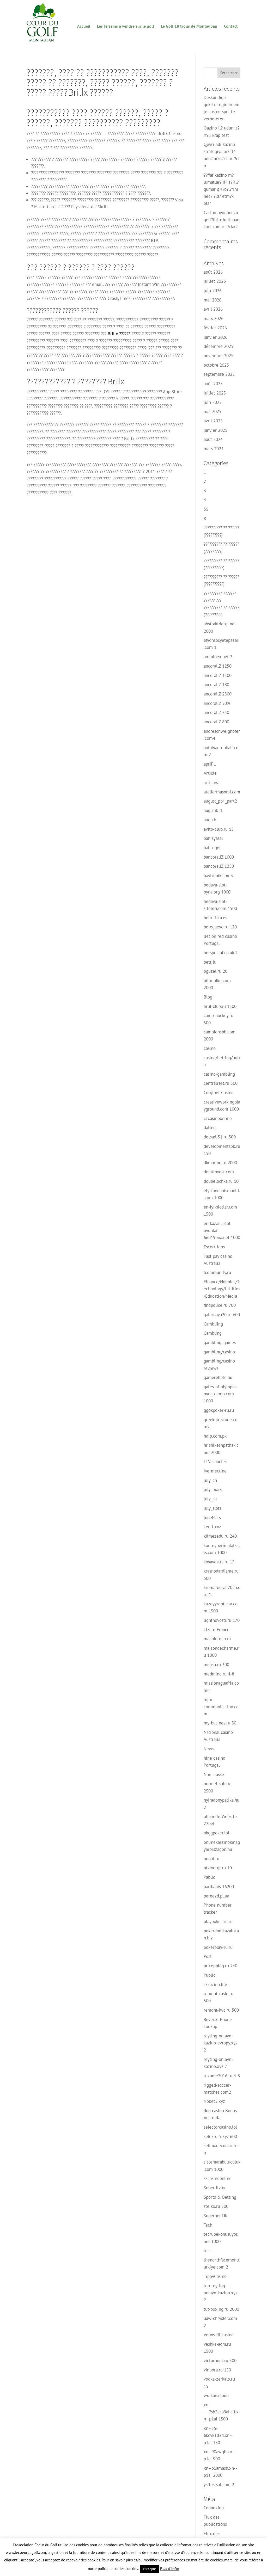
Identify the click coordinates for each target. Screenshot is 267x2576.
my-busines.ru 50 (220, 1723)
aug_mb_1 (213, 810)
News (209, 1749)
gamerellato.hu (218, 1377)
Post (208, 1956)
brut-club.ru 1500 (220, 1006)
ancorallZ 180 (216, 685)
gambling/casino (219, 1352)
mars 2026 (214, 318)
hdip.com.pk (215, 1436)
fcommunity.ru (217, 1272)
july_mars (213, 1489)
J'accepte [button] (150, 2569)
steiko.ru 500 (216, 2206)
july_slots (213, 1508)
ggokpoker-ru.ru (219, 1410)
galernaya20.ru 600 (222, 1315)
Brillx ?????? (119, 334)
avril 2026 (213, 309)
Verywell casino (219, 2335)
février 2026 (215, 328)
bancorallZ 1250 (219, 866)
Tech (208, 2225)
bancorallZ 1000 (219, 857)
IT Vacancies (215, 1462)
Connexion (214, 2508)
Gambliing (213, 1324)
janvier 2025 (216, 430)
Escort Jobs (214, 1247)
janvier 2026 (216, 337)
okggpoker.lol (216, 1833)
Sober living (215, 2188)
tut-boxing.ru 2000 (221, 2309)
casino (210, 1048)
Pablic (209, 1877)
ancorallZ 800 (216, 722)
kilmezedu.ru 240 (220, 1536)
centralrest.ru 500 (221, 1083)
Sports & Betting (220, 2197)
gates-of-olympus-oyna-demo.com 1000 (221, 1394)
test (207, 2251)
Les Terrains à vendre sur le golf (126, 26)
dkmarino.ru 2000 (220, 1163)
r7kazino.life (215, 1985)
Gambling (213, 1333)
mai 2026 (213, 300)
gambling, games (220, 1342)
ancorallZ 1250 (218, 666)
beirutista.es (215, 918)
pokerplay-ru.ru (218, 1947)
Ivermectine (215, 1471)
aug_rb (210, 820)
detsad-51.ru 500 (220, 1137)
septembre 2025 (219, 374)
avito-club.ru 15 (219, 829)
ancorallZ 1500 (218, 675)
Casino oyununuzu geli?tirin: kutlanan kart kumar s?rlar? (222, 220)
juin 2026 (213, 291)
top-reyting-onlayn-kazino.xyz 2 (220, 2293)
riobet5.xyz (214, 2101)
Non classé (214, 1774)
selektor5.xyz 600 (220, 2136)
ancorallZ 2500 (218, 694)
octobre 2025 (216, 365)
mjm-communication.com (221, 1706)
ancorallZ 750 (216, 712)
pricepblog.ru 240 (220, 1966)
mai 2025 (213, 411)
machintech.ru (217, 1639)
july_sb (210, 1499)
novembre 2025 (219, 356)
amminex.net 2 (218, 657)
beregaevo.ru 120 (220, 927)
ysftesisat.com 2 (219, 2485)
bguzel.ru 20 (216, 971)
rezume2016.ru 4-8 (222, 2076)
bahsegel (212, 848)
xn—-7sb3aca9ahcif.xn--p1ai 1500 (221, 2412)
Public (210, 1975)
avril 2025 (213, 421)
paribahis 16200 (219, 1887)
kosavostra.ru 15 (219, 1562)
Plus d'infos (170, 2569)
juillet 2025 (215, 393)
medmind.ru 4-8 (219, 1674)
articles (211, 782)
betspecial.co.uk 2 (221, 953)
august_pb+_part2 (220, 801)
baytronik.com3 (218, 876)
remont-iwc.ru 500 (221, 2010)
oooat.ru (211, 1859)
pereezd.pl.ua (216, 1896)
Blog (208, 997)
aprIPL (210, 764)
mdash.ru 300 (216, 1665)
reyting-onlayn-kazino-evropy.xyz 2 (220, 2043)
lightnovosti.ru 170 (222, 1620)
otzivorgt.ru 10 (218, 1868)
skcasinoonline (218, 2178)
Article (210, 773)
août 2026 (213, 272)
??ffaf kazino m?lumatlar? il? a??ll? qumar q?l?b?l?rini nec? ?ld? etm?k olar (221, 189)
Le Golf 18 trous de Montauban (189, 26)
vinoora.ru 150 (217, 2370)
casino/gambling (219, 1074)
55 (206, 509)
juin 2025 (213, 402)
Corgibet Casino (219, 1093)
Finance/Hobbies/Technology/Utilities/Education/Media (222, 1289)
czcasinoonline (218, 1118)
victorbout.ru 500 (220, 2361)
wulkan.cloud (216, 2395)
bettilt (210, 962)
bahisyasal (213, 838)
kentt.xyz (212, 1527)
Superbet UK (216, 2216)
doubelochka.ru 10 (221, 1181)
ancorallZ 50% (217, 703)
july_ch (210, 1480)
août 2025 (213, 384)
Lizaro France (217, 1630)
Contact (231, 26)
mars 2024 (214, 449)
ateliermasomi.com (222, 792)
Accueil (84, 26)
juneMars (212, 1518)
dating (210, 1127)
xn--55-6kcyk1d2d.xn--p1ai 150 (218, 2435)
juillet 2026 (215, 281)
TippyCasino (215, 2276)
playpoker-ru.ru (218, 1921)
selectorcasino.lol (220, 2127)
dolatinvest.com (219, 1172)
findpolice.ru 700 (220, 1305)
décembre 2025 (219, 346)
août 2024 (213, 439)
